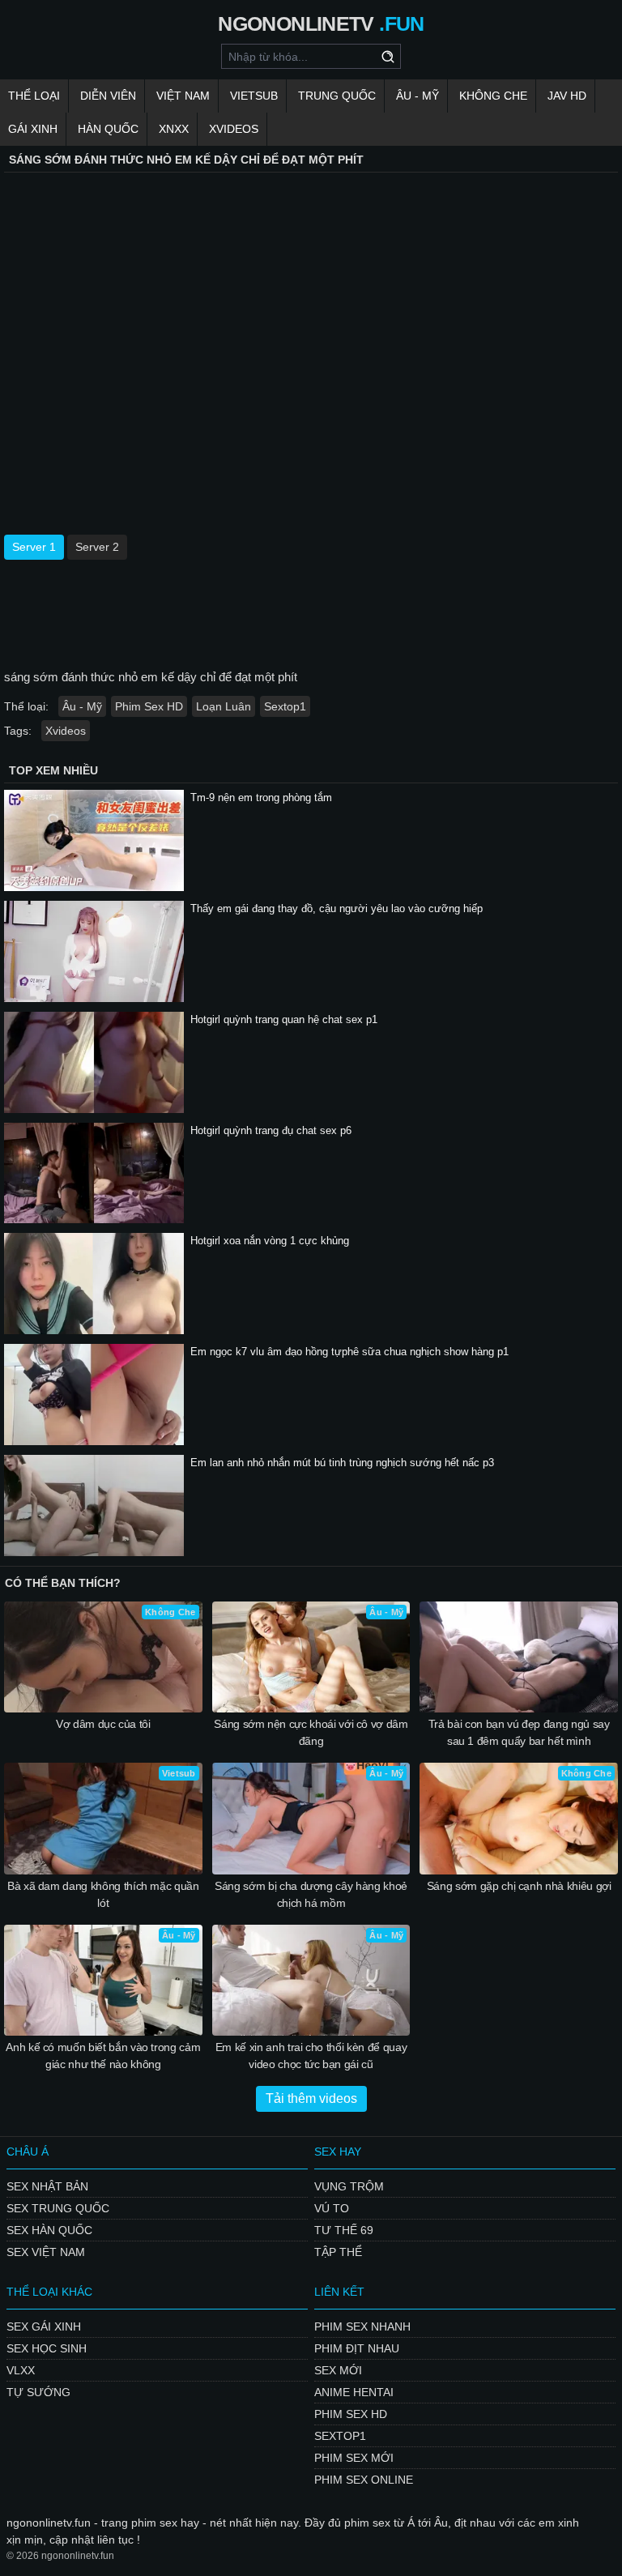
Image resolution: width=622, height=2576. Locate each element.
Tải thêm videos (311, 2098)
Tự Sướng (38, 2392)
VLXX (21, 2370)
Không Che (493, 96)
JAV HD (567, 96)
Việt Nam (183, 96)
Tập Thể (338, 2252)
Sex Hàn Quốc (49, 2230)
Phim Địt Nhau (357, 2348)
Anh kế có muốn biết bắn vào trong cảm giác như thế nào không (103, 2056)
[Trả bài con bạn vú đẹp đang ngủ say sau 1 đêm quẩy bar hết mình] (519, 1657)
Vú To (332, 2208)
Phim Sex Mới (354, 2458)
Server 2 (97, 547)
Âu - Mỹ (418, 96)
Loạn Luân (224, 706)
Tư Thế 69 (344, 2230)
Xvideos (234, 129)
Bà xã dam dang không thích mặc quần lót (103, 1894)
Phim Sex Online (364, 2480)
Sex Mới (338, 2370)
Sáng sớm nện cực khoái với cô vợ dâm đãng (311, 1732)
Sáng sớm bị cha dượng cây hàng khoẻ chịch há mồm (311, 1894)
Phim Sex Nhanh (362, 2327)
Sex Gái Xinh (44, 2327)
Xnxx (174, 129)
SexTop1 (340, 2436)
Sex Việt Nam (46, 2252)
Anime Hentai (354, 2392)
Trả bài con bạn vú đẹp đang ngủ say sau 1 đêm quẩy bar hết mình (519, 1732)
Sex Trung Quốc (58, 2208)
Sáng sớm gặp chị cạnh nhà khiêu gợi (519, 1886)
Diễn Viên (108, 96)
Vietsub (254, 96)
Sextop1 (285, 706)
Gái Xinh (33, 129)
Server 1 (34, 547)
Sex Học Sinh (47, 2348)
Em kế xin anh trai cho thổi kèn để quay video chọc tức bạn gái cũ (311, 2056)
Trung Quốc (337, 96)
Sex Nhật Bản (47, 2186)
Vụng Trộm (349, 2186)
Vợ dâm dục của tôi (103, 1724)
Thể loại (34, 96)
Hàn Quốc (108, 129)
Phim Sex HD (149, 706)
